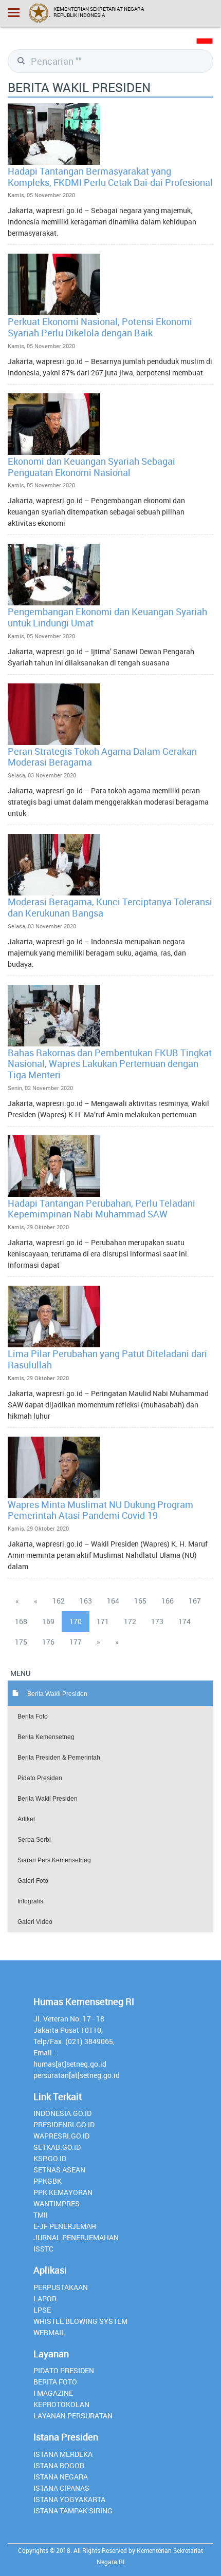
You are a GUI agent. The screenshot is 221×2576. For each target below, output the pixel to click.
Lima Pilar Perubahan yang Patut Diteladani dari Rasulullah (107, 1359)
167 (195, 1601)
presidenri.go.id (64, 2124)
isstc (43, 2249)
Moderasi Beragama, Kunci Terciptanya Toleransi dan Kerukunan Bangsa (110, 907)
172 (130, 1621)
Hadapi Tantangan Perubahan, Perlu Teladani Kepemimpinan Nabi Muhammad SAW (102, 1209)
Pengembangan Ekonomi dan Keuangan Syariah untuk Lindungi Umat (107, 617)
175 (21, 1642)
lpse (42, 2310)
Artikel (26, 1819)
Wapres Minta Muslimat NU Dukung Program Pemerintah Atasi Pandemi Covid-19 (100, 1510)
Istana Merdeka (63, 2454)
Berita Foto (33, 1716)
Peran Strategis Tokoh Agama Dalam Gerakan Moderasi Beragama (102, 757)
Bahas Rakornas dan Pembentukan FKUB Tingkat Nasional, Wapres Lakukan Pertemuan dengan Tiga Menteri (110, 1064)
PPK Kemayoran (63, 2192)
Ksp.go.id (50, 2158)
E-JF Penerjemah (65, 2226)
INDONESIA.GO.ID (62, 2113)
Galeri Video (35, 1922)
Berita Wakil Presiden (48, 1799)
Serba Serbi (34, 1840)
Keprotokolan (61, 2404)
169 (48, 1621)
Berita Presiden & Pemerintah (59, 1758)
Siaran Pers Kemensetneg (54, 1860)
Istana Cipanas (61, 2488)
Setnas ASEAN (59, 2170)
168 (21, 1621)
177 (76, 1642)
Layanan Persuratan (73, 2416)
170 (76, 1621)
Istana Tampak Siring (73, 2511)
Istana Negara (61, 2477)
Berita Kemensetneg (46, 1737)
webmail (49, 2332)
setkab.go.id (57, 2147)
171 (103, 1621)
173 (157, 1621)
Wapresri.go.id (61, 2136)
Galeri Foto (33, 1881)
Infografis (30, 1901)
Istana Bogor (59, 2465)
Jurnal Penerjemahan (76, 2237)
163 (86, 1601)
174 (185, 1621)
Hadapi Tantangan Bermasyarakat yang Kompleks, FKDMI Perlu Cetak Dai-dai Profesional (110, 177)
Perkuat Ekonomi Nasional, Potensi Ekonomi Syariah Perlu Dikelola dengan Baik (100, 327)
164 (113, 1601)
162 (59, 1601)
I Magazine (53, 2393)
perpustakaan (61, 2287)
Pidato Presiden (40, 1778)
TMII (41, 2215)
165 (140, 1601)
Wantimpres (57, 2203)
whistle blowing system (80, 2321)
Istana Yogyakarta (69, 2499)
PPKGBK (48, 2181)
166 (168, 1601)
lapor (45, 2298)
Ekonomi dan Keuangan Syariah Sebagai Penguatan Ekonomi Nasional (91, 467)
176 (48, 1642)
